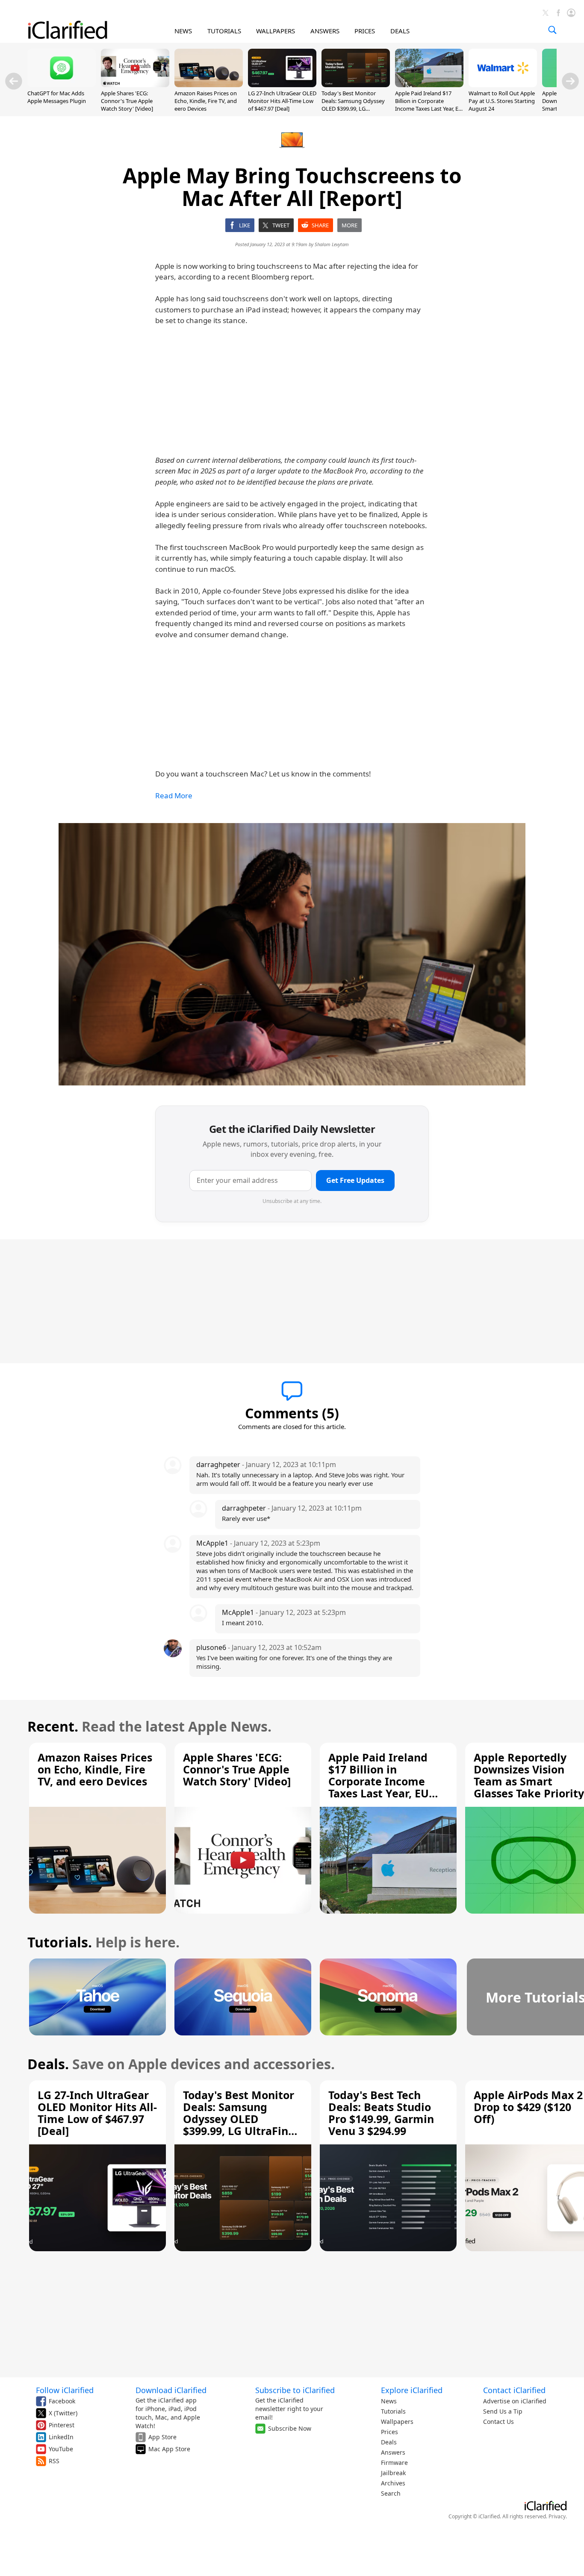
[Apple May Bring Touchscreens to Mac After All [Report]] (292, 954)
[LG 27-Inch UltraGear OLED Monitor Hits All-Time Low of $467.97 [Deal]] (282, 85)
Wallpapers (397, 2422)
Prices (389, 2432)
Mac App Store (169, 2449)
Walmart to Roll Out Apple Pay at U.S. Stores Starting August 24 (502, 101)
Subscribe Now (290, 2428)
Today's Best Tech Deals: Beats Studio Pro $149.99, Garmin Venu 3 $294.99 (381, 2113)
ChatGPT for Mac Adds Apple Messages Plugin (57, 97)
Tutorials (393, 2411)
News (389, 2401)
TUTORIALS (224, 31)
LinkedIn (61, 2437)
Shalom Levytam (332, 244)
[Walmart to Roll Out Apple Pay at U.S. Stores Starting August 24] (503, 85)
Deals (389, 2442)
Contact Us (498, 2422)
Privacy (557, 2516)
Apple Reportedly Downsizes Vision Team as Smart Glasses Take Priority (529, 1775)
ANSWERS (325, 31)
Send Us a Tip (503, 2411)
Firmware (394, 2463)
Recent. (53, 1726)
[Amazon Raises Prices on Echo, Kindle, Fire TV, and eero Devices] (209, 85)
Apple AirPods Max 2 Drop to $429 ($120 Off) (528, 2107)
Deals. (48, 2064)
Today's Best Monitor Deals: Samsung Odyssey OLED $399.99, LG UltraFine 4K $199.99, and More (354, 109)
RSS (54, 2461)
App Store (162, 2437)
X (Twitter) (63, 2413)
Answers (393, 2452)
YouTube (61, 2449)
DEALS (400, 31)
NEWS (183, 31)
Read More (174, 795)
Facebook (62, 2401)
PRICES (365, 31)
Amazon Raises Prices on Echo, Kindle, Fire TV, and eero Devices (206, 101)
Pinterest (62, 2425)
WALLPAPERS (276, 31)
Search (391, 2493)
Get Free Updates (355, 1180)
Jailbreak (393, 2473)
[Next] (570, 81)
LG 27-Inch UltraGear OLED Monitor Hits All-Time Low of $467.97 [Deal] (282, 101)
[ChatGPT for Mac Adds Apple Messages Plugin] (62, 85)
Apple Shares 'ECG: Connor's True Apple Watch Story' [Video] (127, 101)
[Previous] (14, 81)
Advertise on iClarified (515, 2401)
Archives (393, 2483)
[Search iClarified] (552, 30)
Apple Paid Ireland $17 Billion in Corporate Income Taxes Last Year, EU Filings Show (429, 105)
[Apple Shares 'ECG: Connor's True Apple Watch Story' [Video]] (135, 85)
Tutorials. (60, 1942)
